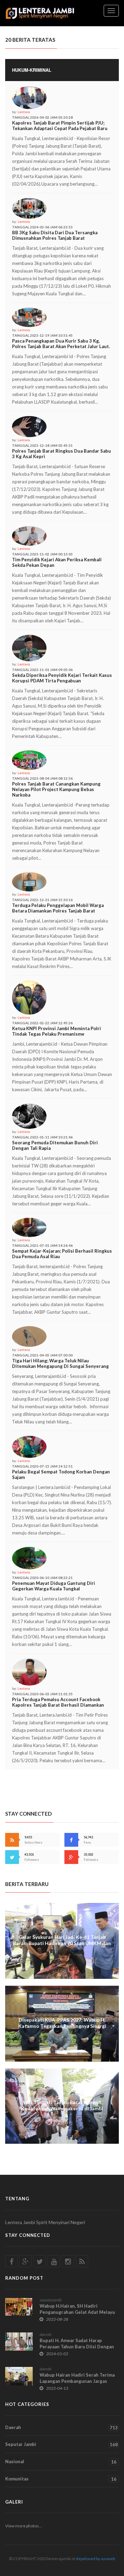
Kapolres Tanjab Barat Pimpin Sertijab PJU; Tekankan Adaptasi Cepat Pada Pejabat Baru (60, 126)
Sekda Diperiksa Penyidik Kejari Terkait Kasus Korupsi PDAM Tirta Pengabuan (62, 678)
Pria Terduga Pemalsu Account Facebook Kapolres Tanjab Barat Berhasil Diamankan (58, 1702)
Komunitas (61, 2479)
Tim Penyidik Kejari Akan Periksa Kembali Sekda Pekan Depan (57, 562)
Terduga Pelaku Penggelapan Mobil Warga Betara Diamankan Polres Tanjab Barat (58, 908)
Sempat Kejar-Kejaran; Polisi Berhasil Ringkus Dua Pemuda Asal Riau (62, 1254)
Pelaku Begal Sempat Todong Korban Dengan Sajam (61, 1474)
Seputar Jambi (61, 2444)
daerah (45, 2334)
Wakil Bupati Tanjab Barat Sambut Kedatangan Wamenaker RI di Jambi (62, 2105)
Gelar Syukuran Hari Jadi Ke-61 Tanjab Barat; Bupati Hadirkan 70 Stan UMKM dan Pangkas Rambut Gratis (62, 1943)
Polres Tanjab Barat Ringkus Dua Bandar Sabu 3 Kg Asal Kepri (61, 454)
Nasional (61, 2462)
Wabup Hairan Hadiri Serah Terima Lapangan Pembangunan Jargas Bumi (77, 2381)
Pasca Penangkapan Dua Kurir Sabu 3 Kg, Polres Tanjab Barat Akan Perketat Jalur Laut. (61, 344)
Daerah (61, 2427)
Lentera (24, 112)
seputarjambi (51, 2300)
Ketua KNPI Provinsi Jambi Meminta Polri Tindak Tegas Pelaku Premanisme (56, 1031)
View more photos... (24, 2526)
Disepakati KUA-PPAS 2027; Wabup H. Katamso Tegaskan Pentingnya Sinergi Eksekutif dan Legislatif (62, 2026)
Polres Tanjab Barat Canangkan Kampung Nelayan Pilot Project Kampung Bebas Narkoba (56, 789)
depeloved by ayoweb (95, 2559)
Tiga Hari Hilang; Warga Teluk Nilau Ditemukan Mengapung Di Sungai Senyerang (60, 1363)
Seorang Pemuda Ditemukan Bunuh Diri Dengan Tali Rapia (55, 1145)
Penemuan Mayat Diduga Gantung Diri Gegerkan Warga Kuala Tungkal (54, 1586)
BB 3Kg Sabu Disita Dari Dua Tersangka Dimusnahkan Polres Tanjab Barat (55, 235)
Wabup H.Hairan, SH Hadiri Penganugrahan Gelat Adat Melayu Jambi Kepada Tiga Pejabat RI (77, 2312)
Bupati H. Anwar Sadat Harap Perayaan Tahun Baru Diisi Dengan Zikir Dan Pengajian (77, 2347)
